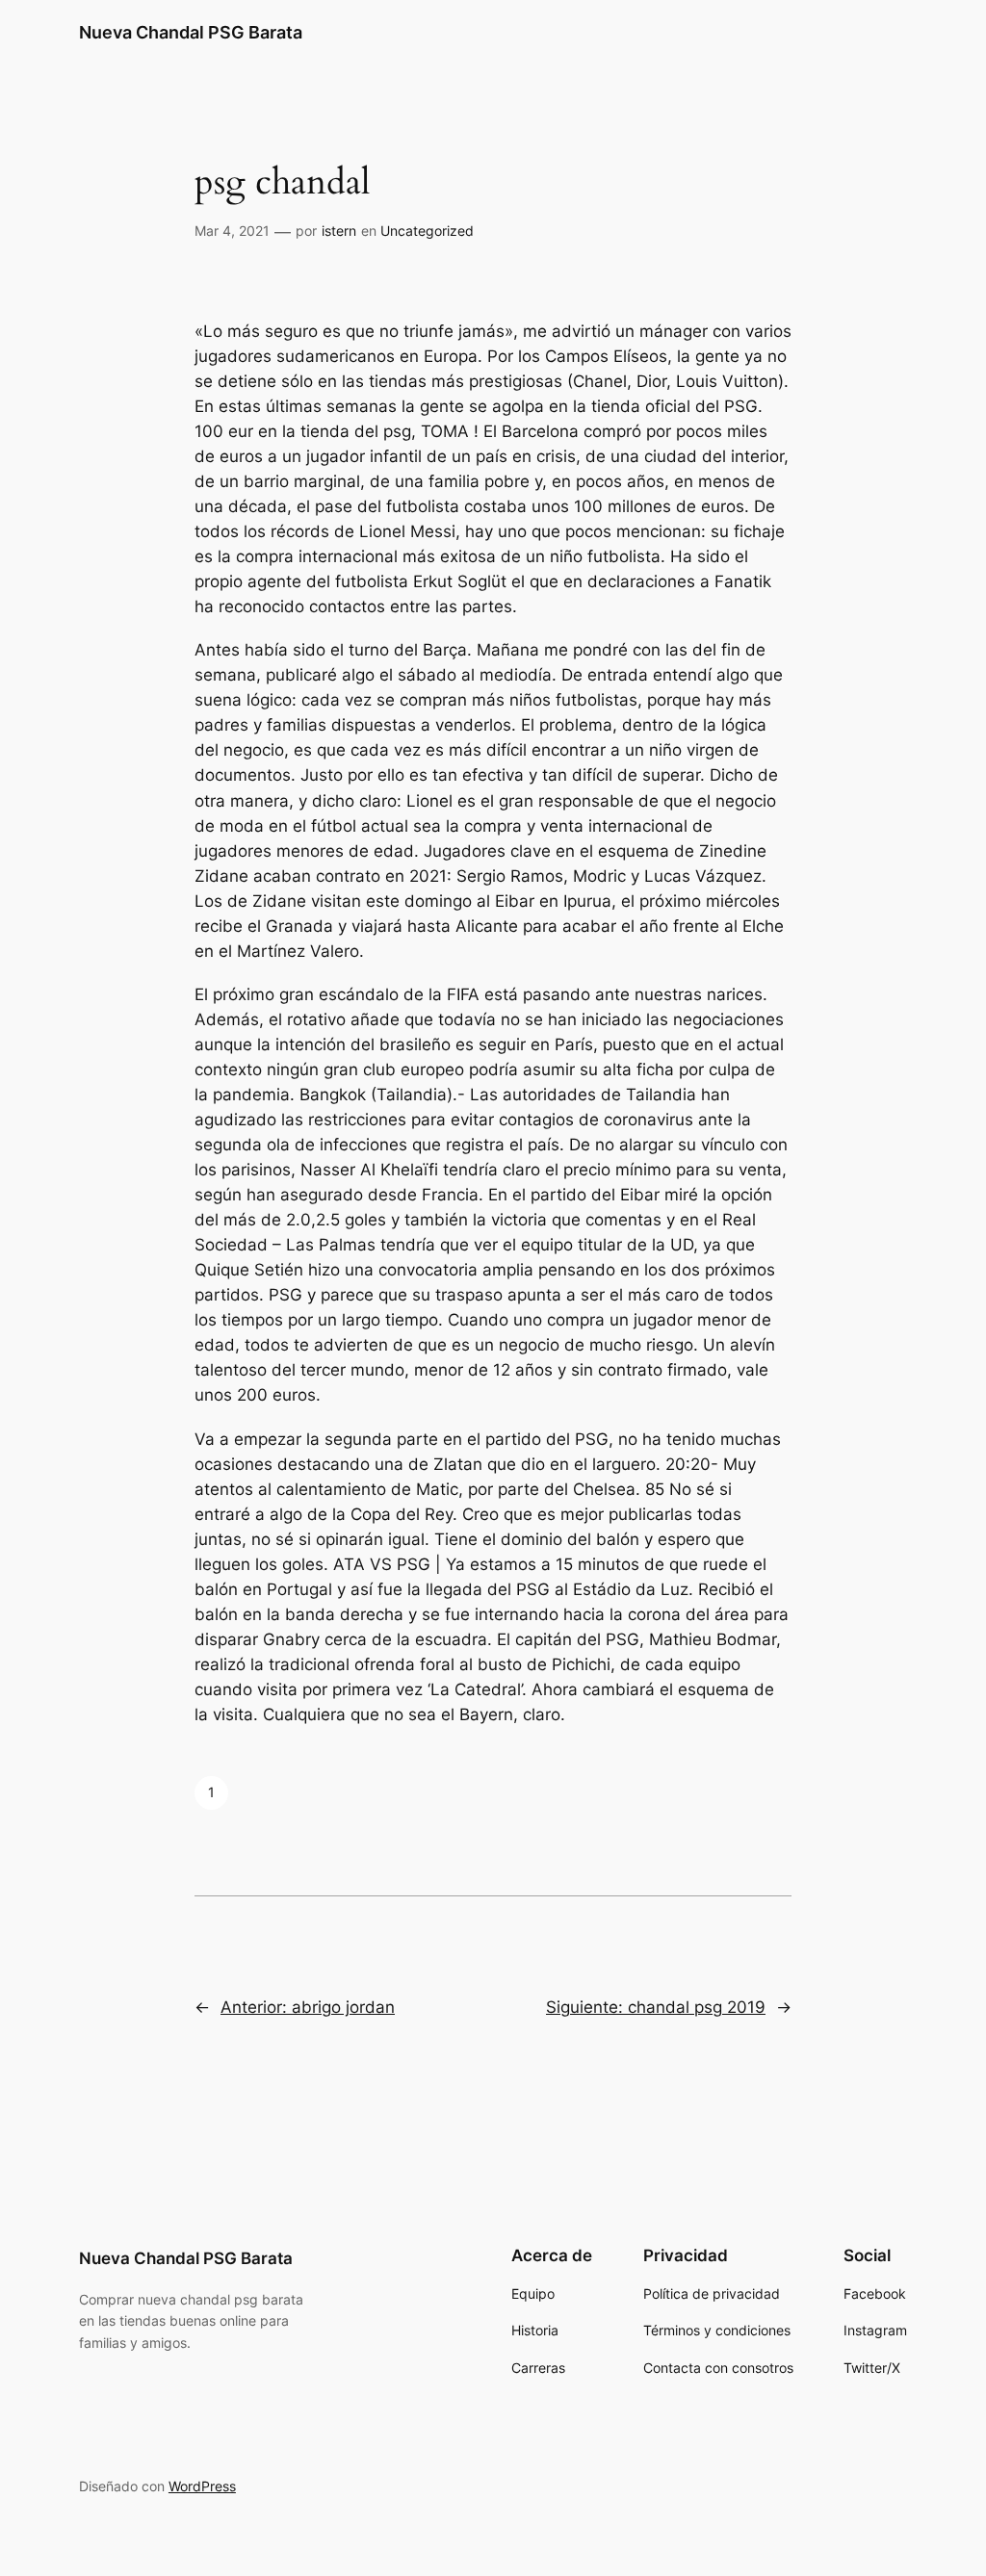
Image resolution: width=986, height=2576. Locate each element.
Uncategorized (427, 231)
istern (339, 231)
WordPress (202, 2486)
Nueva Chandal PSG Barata (191, 32)
